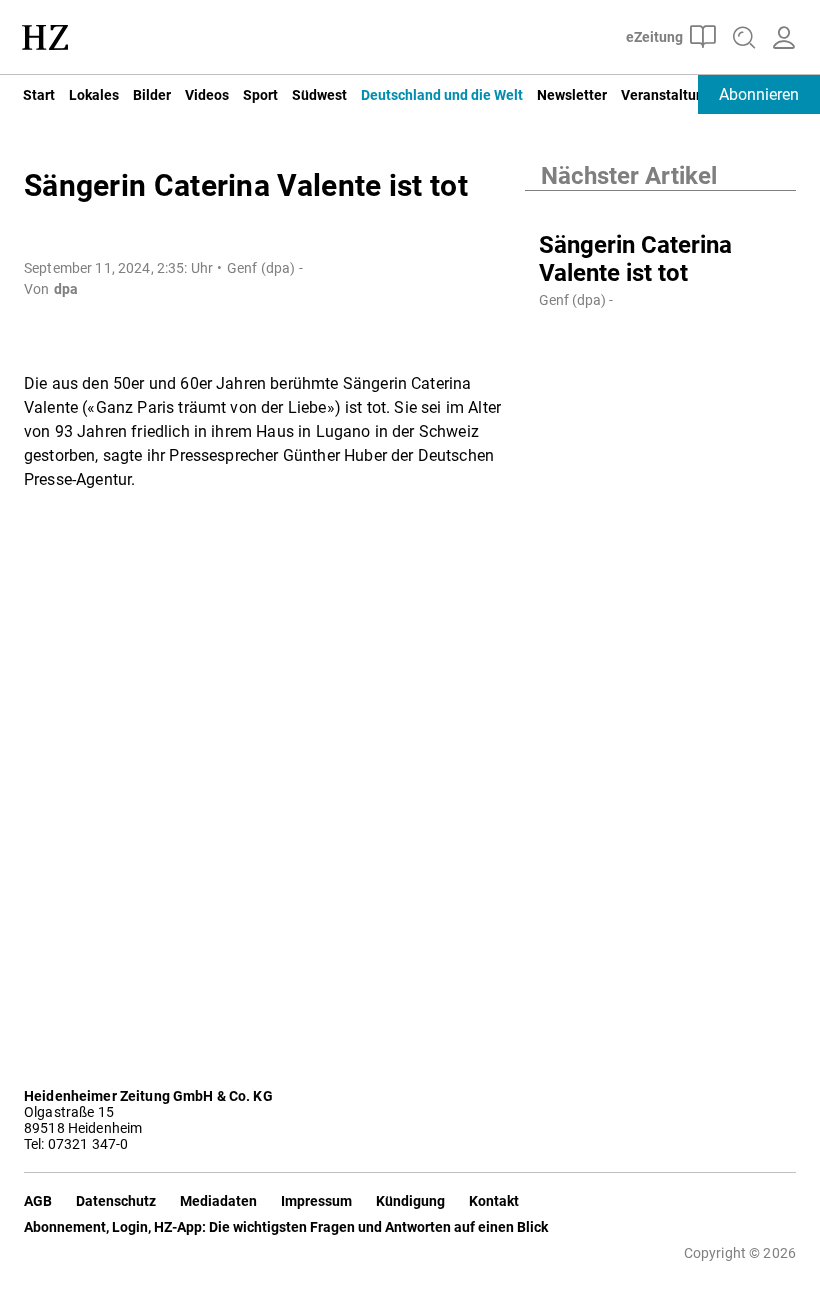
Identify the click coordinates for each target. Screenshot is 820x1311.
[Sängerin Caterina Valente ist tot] (660, 211)
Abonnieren (759, 94)
